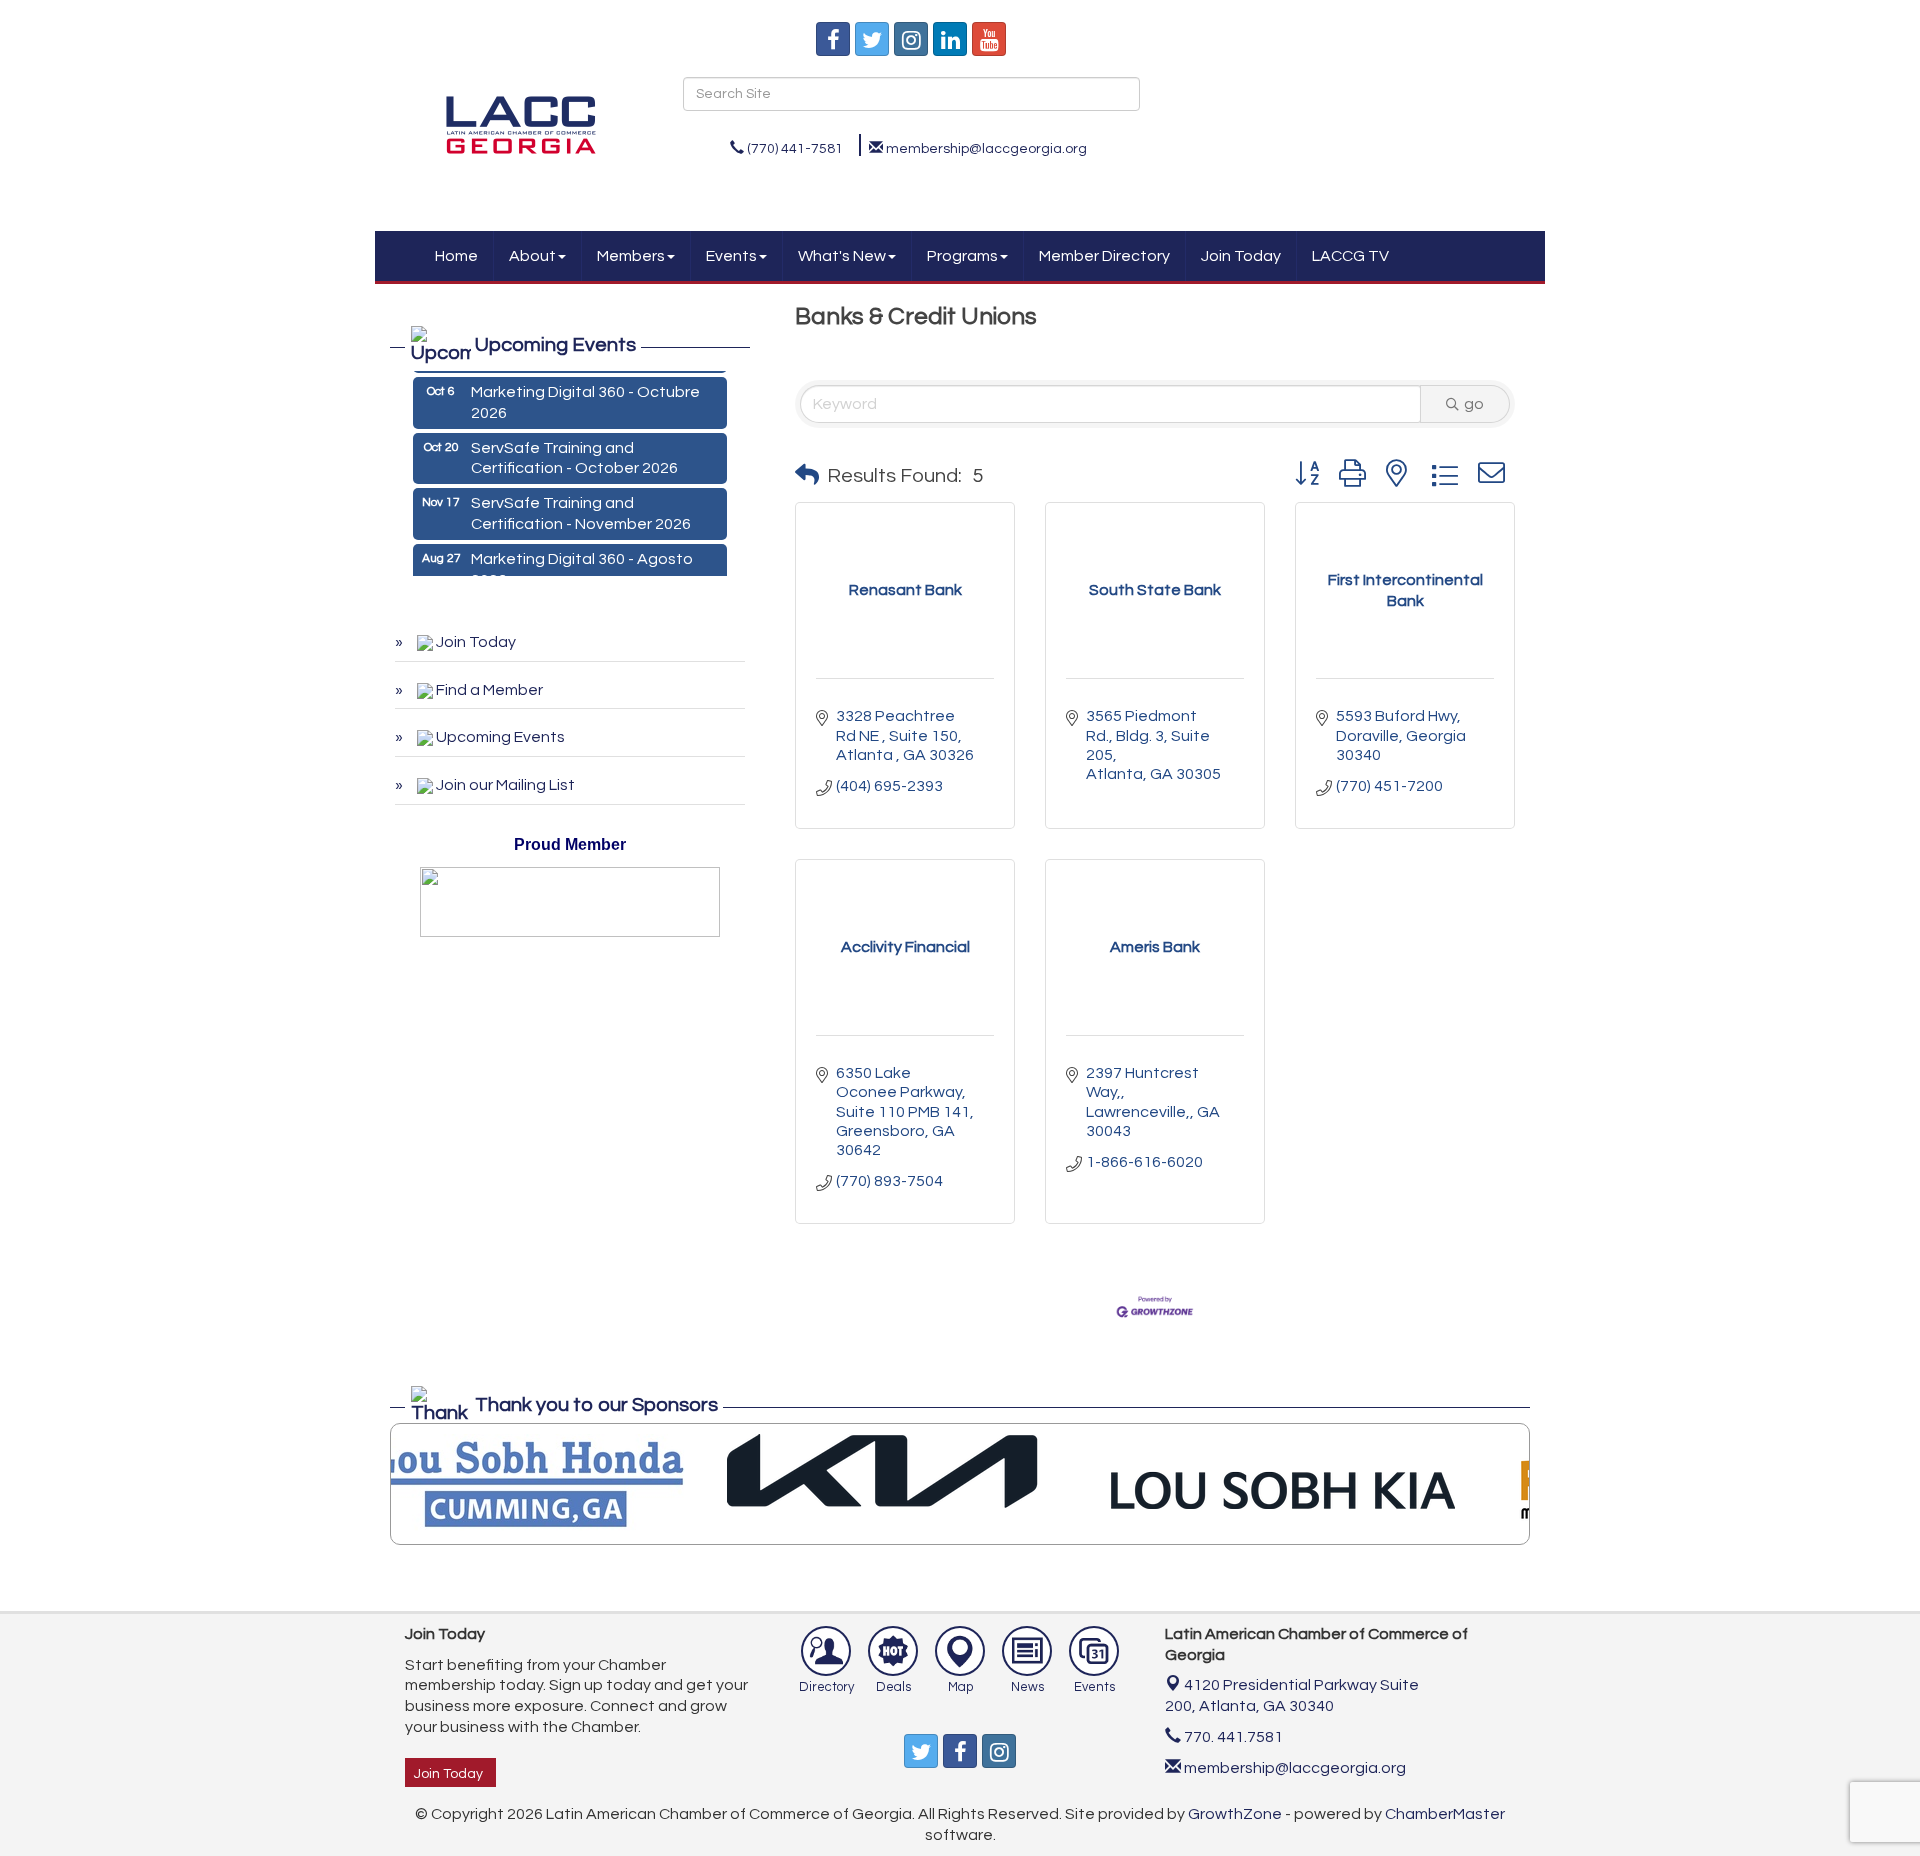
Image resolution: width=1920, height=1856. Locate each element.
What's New (842, 256)
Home (456, 256)
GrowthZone (1235, 1814)
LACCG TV (1350, 256)
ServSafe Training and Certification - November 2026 (581, 505)
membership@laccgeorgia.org (1293, 1768)
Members (631, 256)
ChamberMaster (1445, 1814)
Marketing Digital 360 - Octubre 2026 (585, 394)
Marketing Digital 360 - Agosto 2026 (582, 561)
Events (731, 256)
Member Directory (1104, 256)
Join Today (1241, 256)
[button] (807, 476)
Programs (962, 256)
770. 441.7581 (1232, 1737)
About (532, 256)
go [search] (1474, 404)
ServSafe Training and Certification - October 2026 (574, 450)
